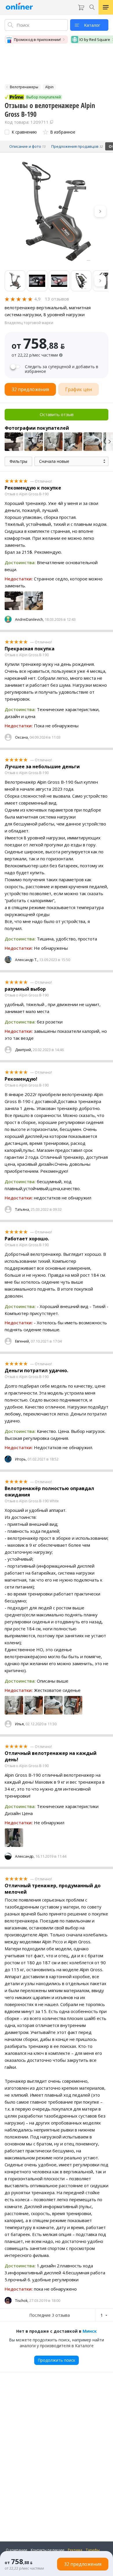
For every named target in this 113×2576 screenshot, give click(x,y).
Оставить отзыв (57, 414)
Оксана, (22, 737)
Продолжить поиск (57, 2360)
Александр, (25, 1856)
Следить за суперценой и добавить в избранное (62, 369)
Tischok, (22, 2301)
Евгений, (22, 1341)
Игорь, (21, 1459)
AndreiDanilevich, (29, 619)
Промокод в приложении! (37, 39)
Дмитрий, (23, 1050)
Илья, (20, 1724)
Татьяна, (22, 1209)
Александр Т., (27, 960)
